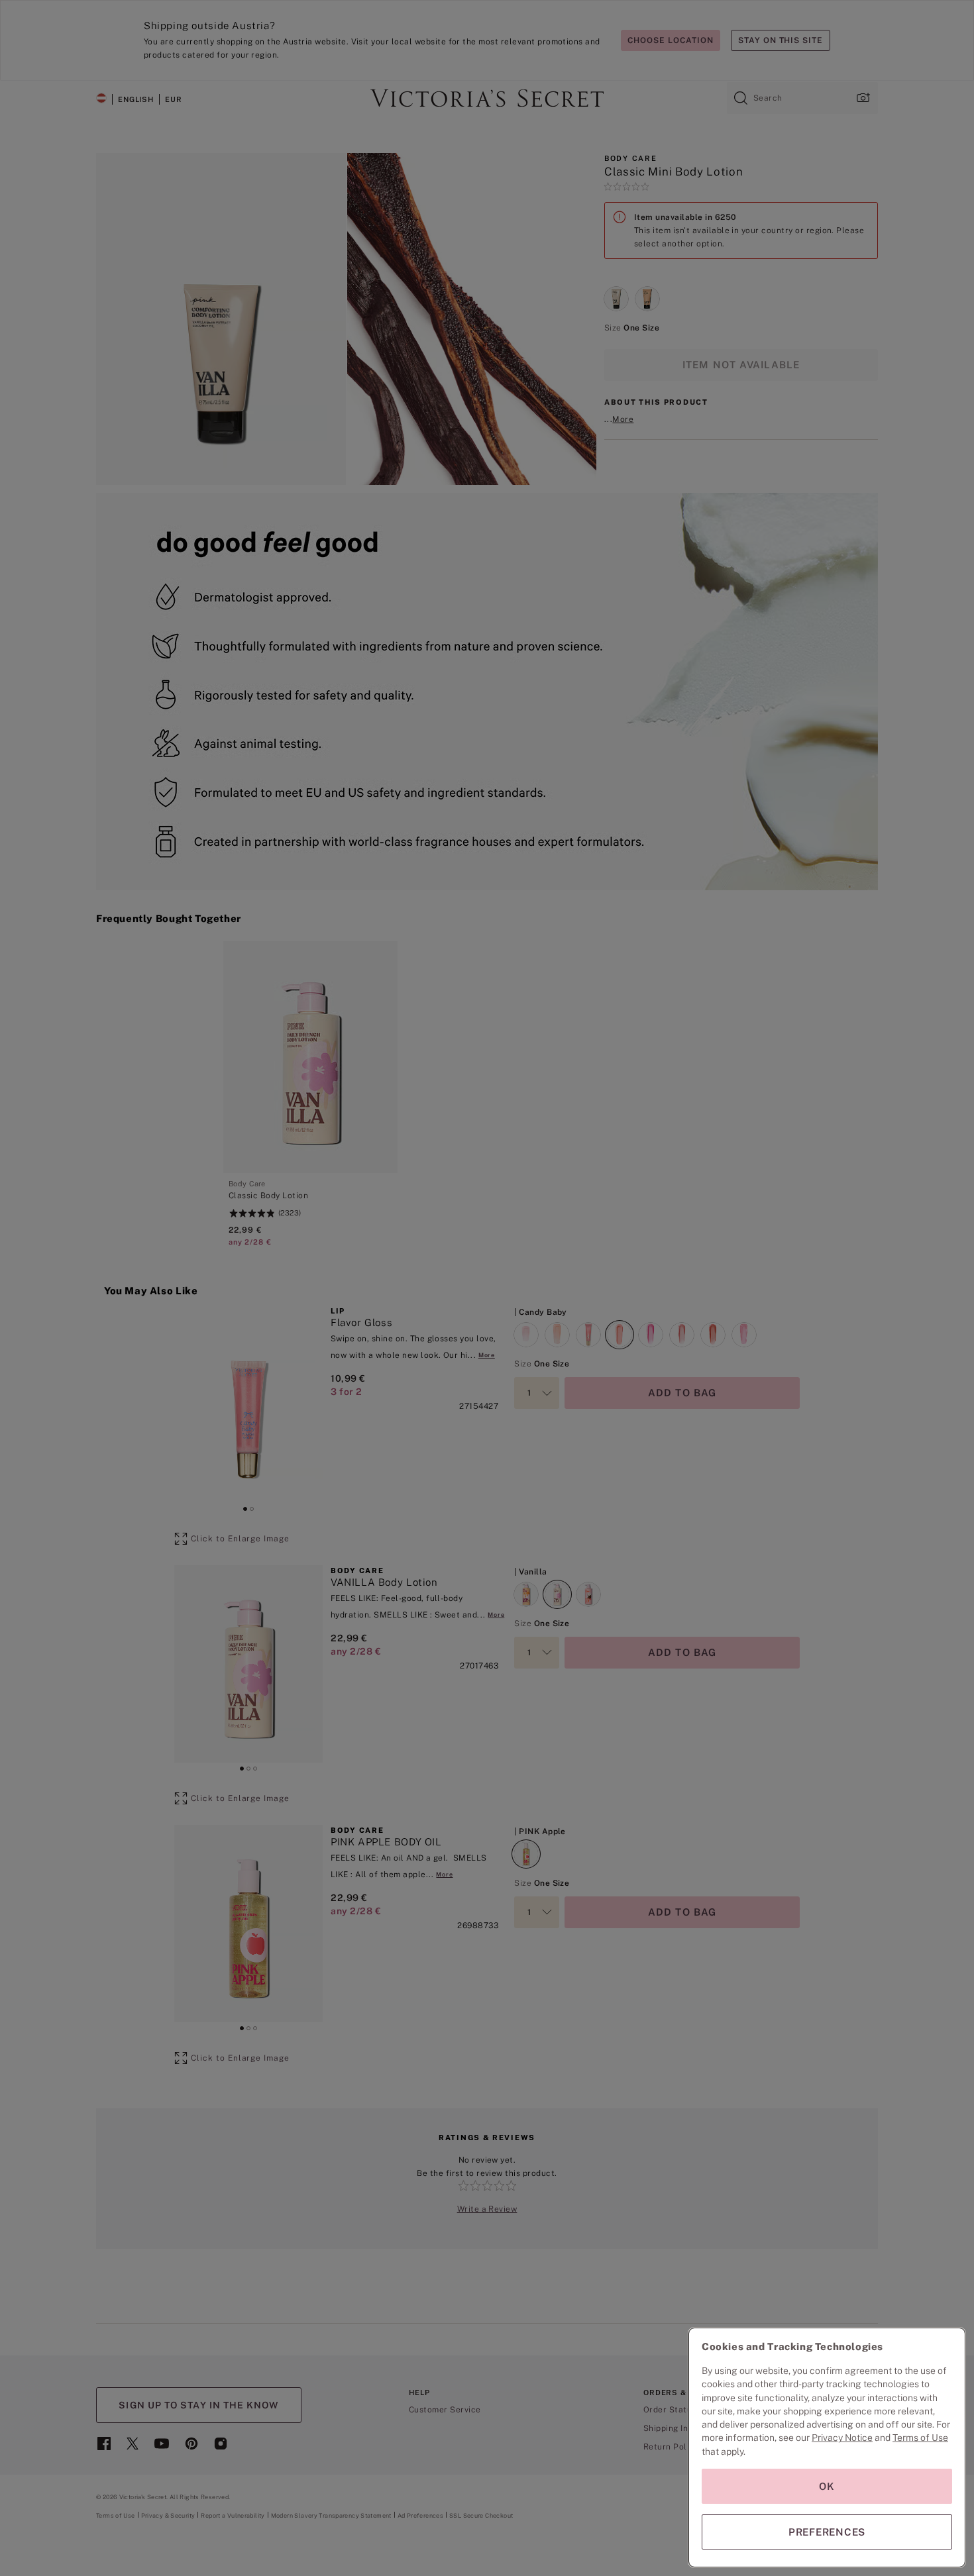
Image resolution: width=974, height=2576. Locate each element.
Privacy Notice (842, 2438)
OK (827, 2486)
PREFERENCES (827, 2532)
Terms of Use (920, 2438)
